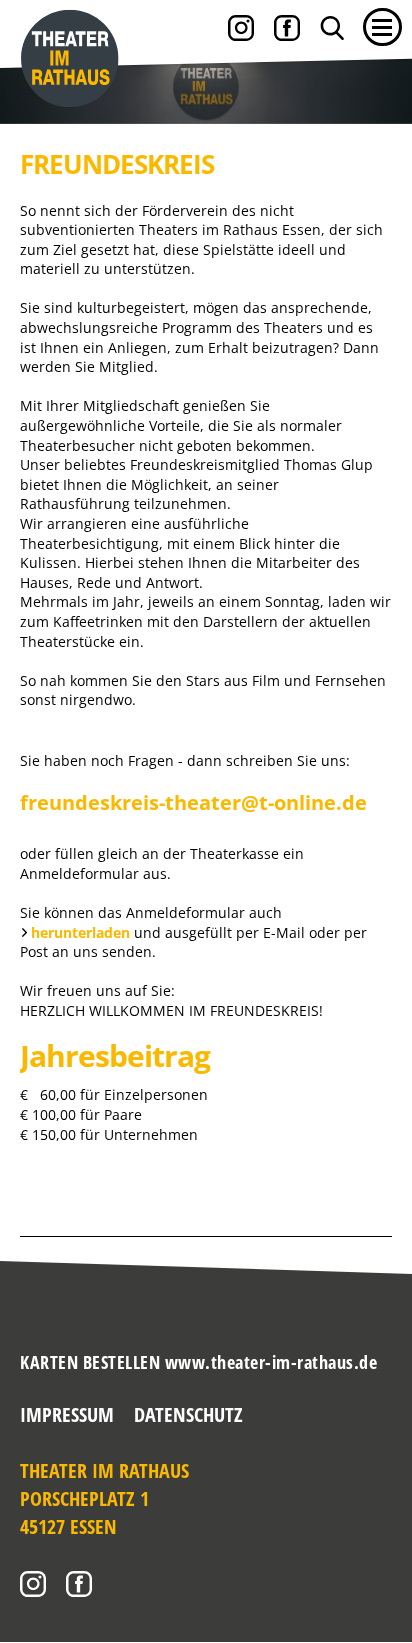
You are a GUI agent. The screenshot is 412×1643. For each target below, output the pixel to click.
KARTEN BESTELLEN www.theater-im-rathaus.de (198, 1362)
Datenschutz (188, 1414)
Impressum (67, 1414)
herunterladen (82, 932)
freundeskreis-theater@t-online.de (193, 802)
